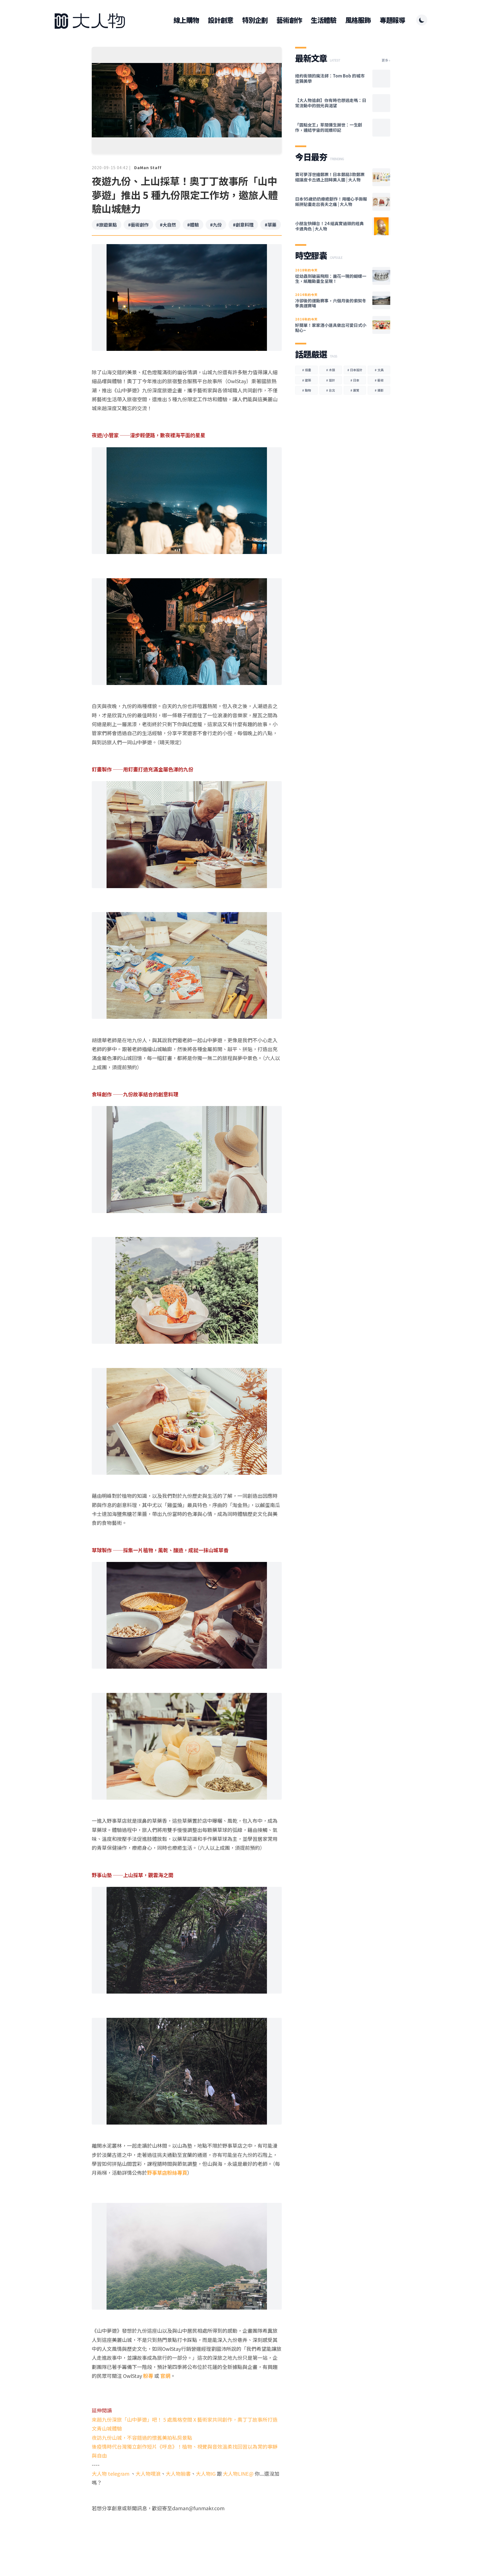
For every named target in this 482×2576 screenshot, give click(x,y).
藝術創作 (289, 20)
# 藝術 (379, 380)
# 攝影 (379, 390)
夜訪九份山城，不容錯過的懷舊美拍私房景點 (142, 2438)
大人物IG (206, 2473)
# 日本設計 (355, 370)
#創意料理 (243, 225)
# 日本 (355, 380)
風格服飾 (358, 20)
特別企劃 (255, 20)
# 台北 (331, 390)
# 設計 (331, 380)
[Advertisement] (187, 2534)
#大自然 (168, 225)
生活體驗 (323, 20)
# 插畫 (307, 370)
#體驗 (193, 225)
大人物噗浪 (148, 2473)
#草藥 (271, 225)
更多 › (386, 60)
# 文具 (379, 370)
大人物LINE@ (238, 2473)
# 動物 (307, 390)
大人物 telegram (111, 2473)
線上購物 (186, 20)
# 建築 (307, 380)
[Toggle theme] (422, 20)
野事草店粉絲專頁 (167, 2172)
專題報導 (392, 20)
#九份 (216, 225)
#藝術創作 (138, 225)
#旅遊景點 (107, 225)
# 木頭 (331, 370)
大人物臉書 (178, 2473)
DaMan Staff (148, 167)
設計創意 (220, 20)
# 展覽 (355, 390)
